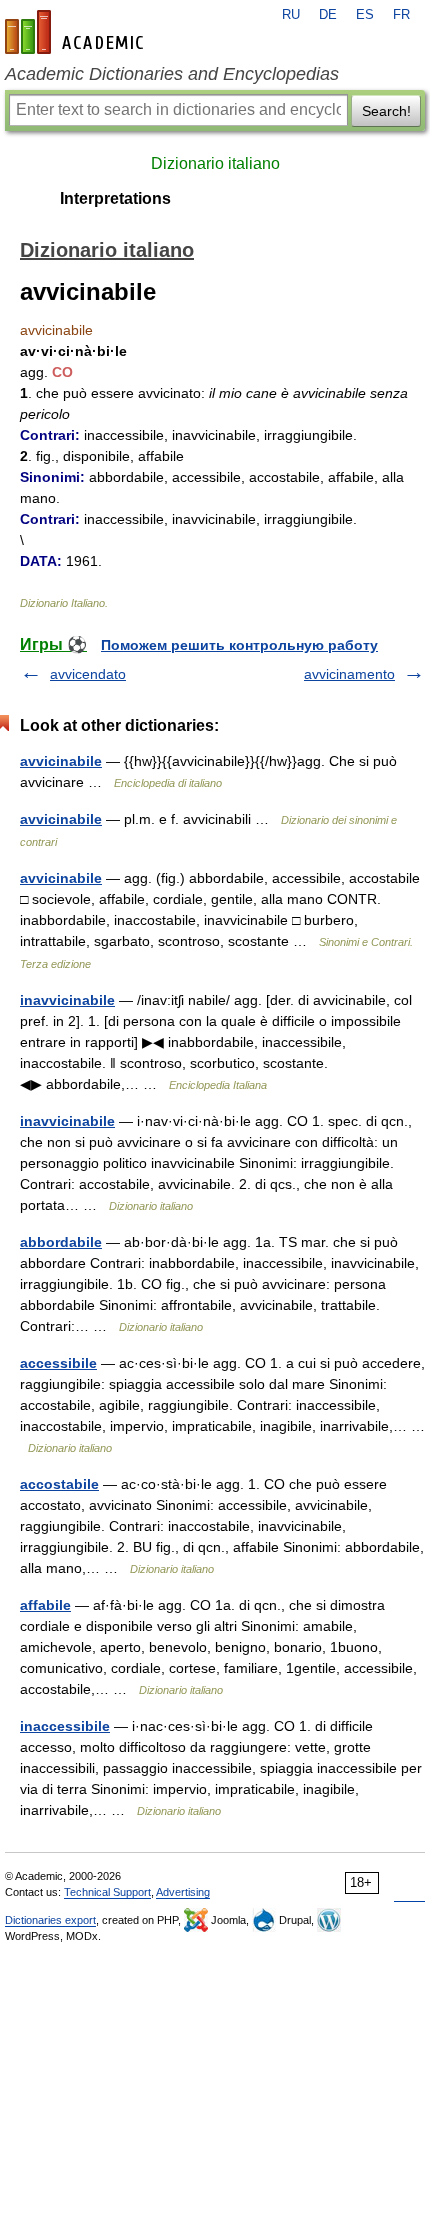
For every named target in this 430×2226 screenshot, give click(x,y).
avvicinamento (349, 674)
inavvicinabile (67, 1000)
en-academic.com (77, 32)
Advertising (183, 1892)
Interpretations (115, 198)
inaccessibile (65, 1726)
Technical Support (107, 1892)
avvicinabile (61, 761)
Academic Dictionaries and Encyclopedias (172, 74)
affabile (45, 1605)
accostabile (59, 1484)
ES (365, 15)
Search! (386, 111)
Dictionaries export (50, 1920)
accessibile (58, 1363)
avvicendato (88, 674)
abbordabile (61, 1242)
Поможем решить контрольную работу (239, 645)
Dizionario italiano (215, 163)
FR (401, 15)
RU (291, 15)
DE (328, 15)
